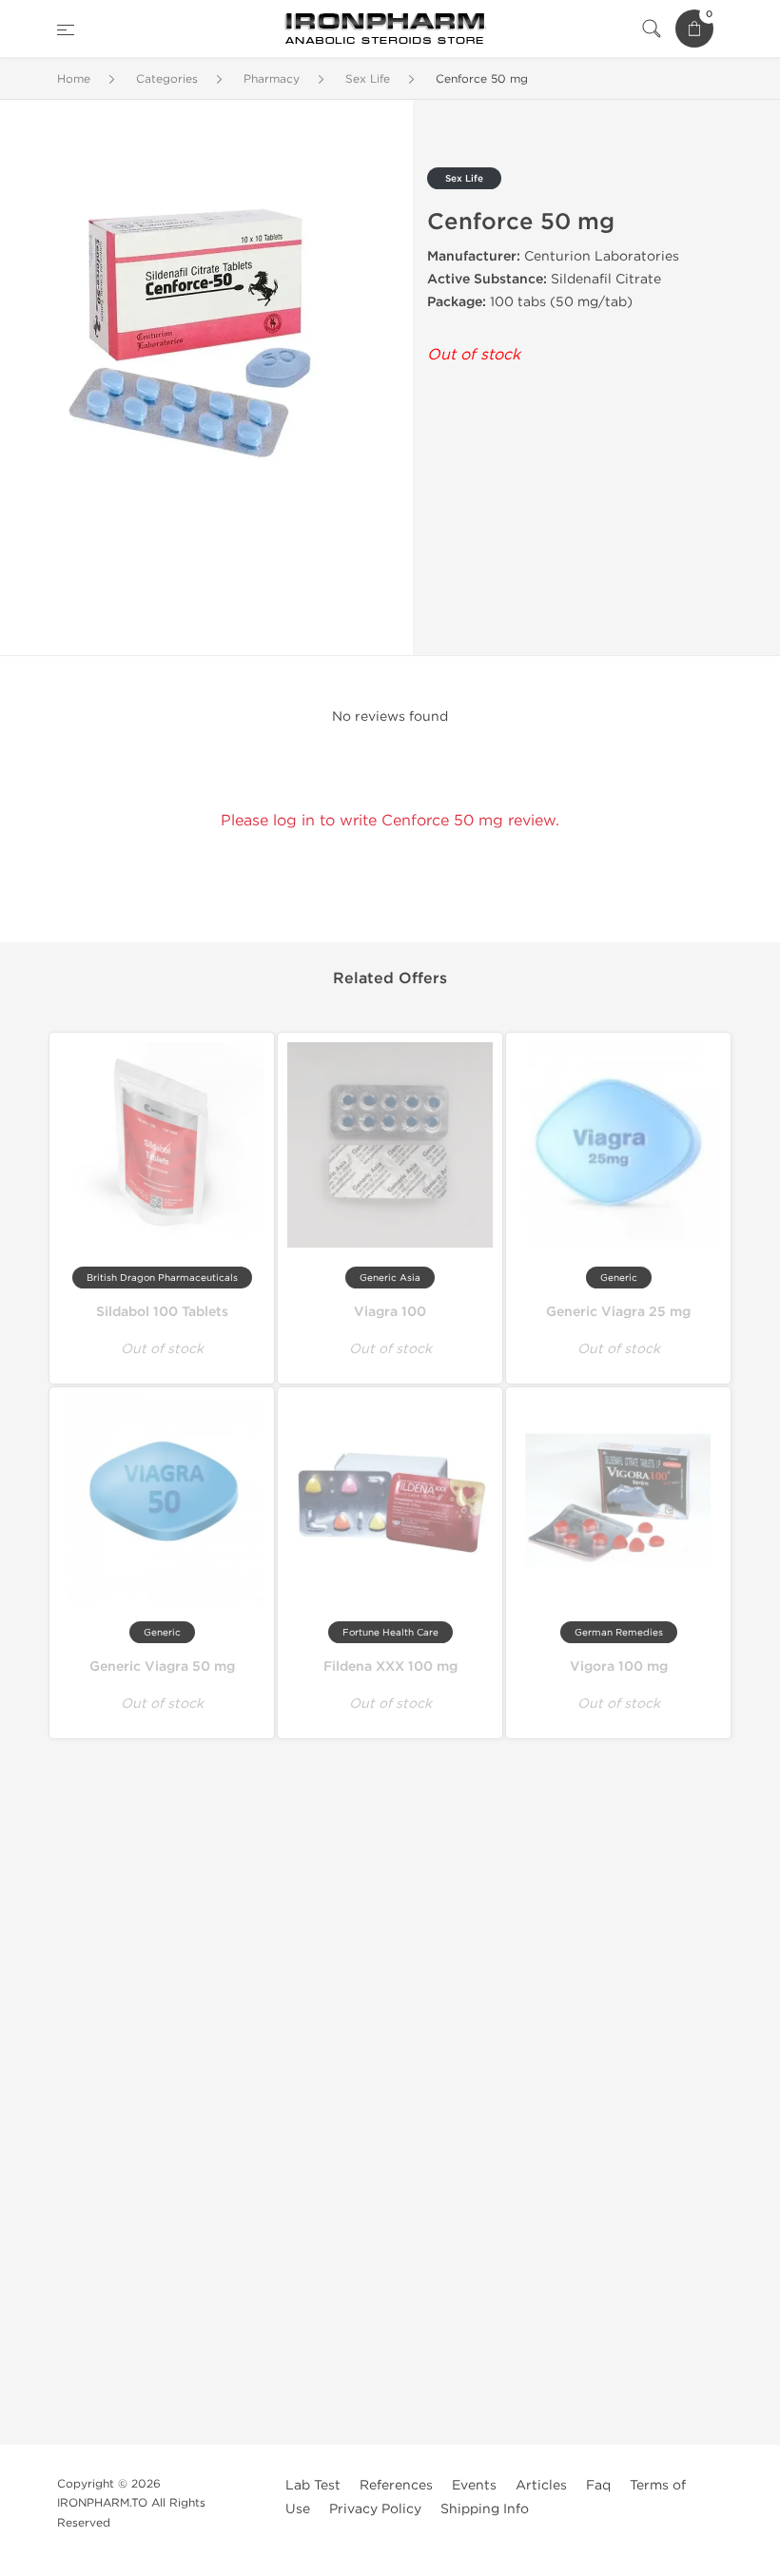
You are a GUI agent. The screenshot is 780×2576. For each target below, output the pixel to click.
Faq (598, 2485)
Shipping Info (485, 2509)
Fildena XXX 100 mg (390, 1666)
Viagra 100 (390, 1312)
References (396, 2485)
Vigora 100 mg (619, 1666)
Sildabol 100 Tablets (162, 1312)
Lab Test (313, 2485)
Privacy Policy (375, 2509)
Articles (541, 2485)
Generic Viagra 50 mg (162, 1666)
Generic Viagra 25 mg (618, 1312)
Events (474, 2485)
